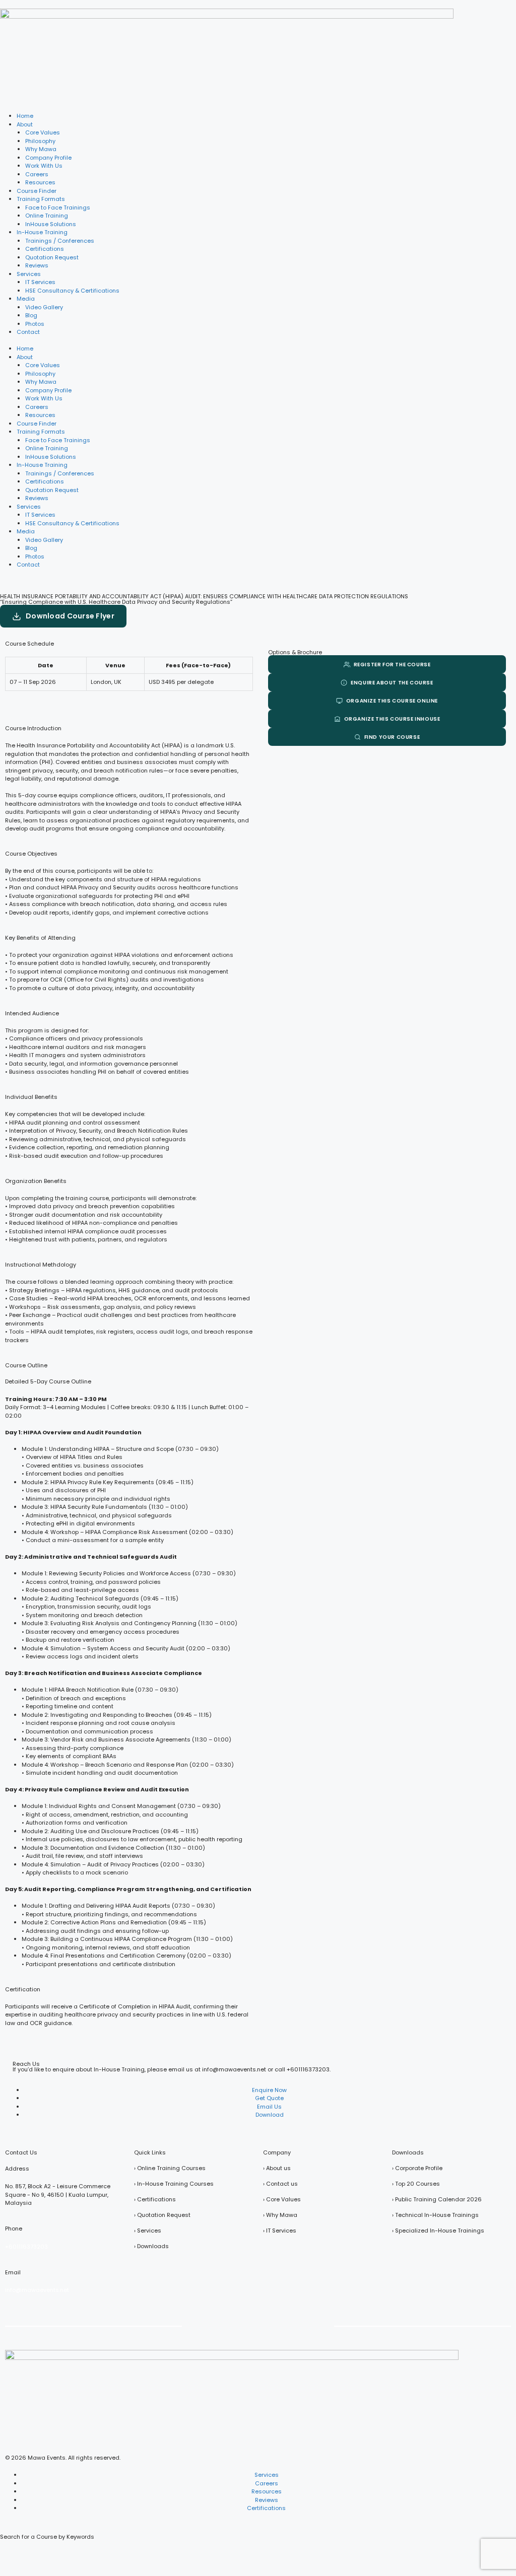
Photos (35, 324)
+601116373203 (308, 2069)
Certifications (45, 249)
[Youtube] (245, 2325)
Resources (40, 182)
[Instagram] (325, 2325)
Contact (28, 332)
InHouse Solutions (51, 224)
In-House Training (42, 232)
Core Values (43, 132)
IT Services (40, 282)
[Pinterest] (272, 2325)
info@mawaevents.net (37, 2290)
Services (29, 274)
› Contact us (280, 2184)
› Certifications (155, 2199)
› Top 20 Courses (416, 2184)
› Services (148, 2231)
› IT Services (280, 2231)
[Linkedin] (298, 2325)
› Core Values (282, 2199)
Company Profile (48, 158)
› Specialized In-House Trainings (438, 2231)
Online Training (47, 216)
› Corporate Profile (417, 2168)
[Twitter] (218, 2325)
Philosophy (40, 141)
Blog (31, 315)
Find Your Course (392, 737)
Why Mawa (41, 149)
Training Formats (41, 199)
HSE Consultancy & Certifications (72, 291)
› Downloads (151, 2246)
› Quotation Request (162, 2215)
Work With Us (44, 166)
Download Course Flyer (70, 616)
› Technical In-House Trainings (435, 2215)
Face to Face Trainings (58, 207)
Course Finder (37, 191)
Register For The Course (392, 665)
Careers (37, 174)
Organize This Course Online (392, 701)
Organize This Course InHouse (392, 719)
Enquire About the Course (392, 683)
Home (25, 116)
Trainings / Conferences (60, 241)
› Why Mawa (280, 2215)
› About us (277, 2168)
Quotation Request (52, 257)
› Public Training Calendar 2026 (437, 2199)
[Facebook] (191, 2325)
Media (26, 299)
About (25, 124)
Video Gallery (44, 307)
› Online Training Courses (170, 2168)
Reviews (37, 265)
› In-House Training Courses (174, 2184)
